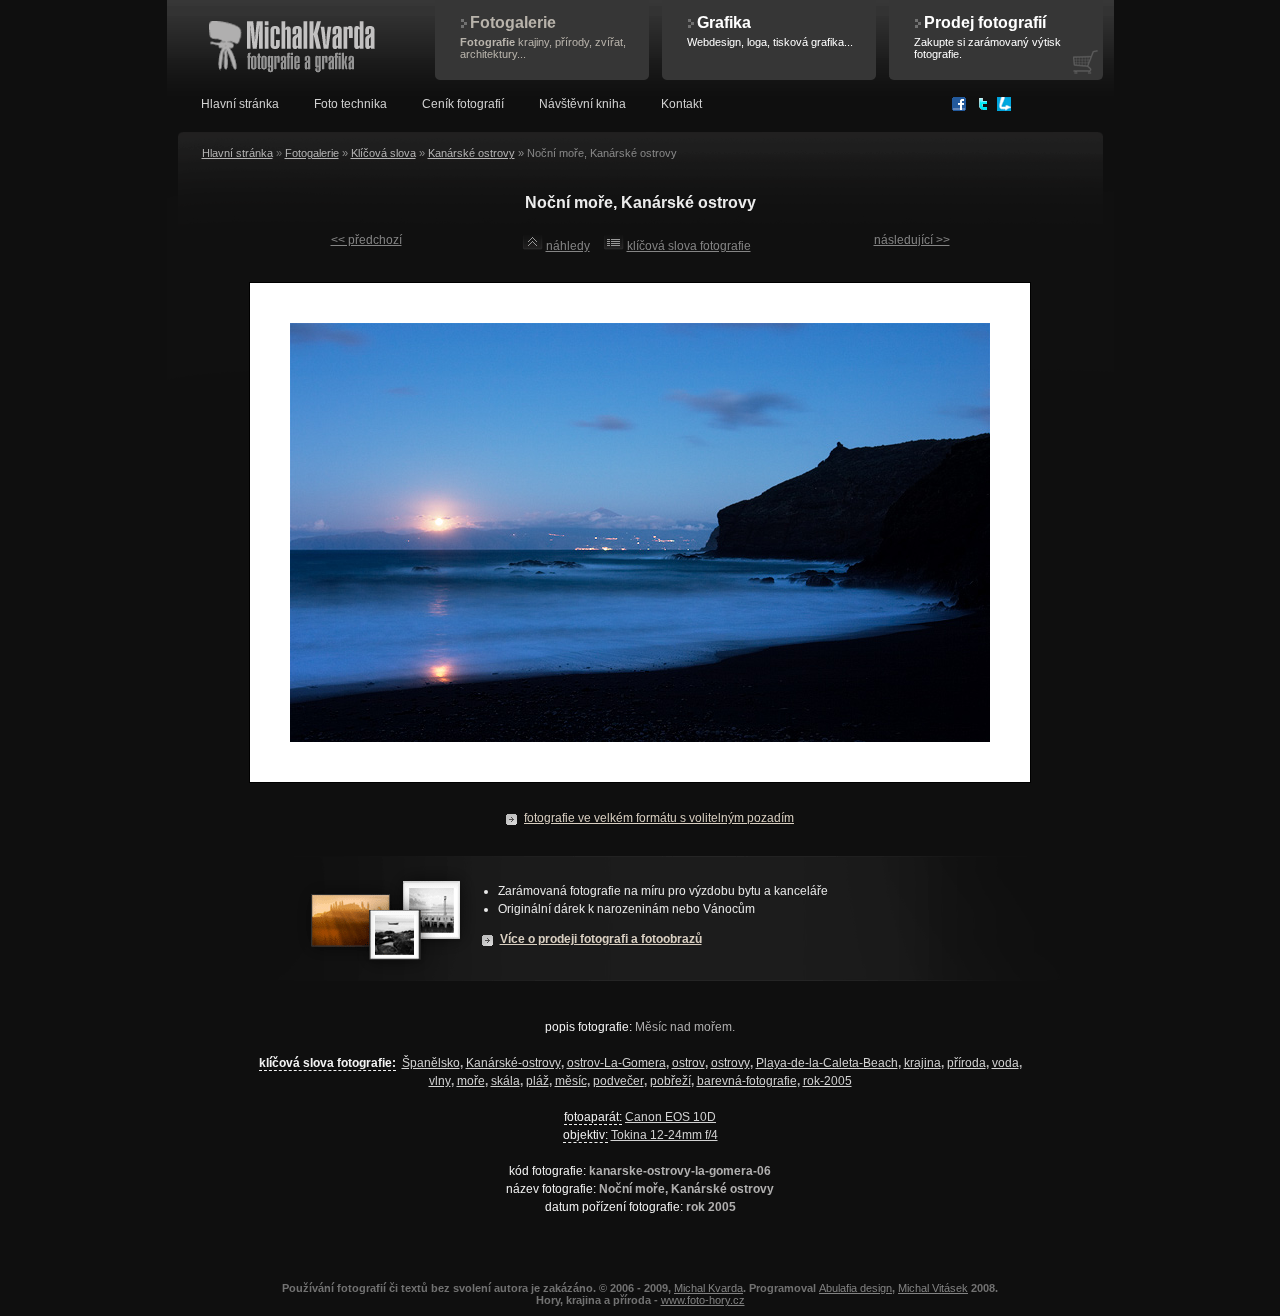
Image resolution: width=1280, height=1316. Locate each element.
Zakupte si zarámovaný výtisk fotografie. (987, 37)
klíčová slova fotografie (689, 246)
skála (505, 1081)
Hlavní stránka (237, 153)
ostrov (688, 1063)
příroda (966, 1063)
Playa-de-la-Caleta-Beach (827, 1063)
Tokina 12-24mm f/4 (664, 1135)
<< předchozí (366, 240)
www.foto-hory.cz (703, 1300)
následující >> (912, 240)
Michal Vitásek (933, 1288)
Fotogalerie (312, 153)
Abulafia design (855, 1288)
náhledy (568, 246)
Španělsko (431, 1063)
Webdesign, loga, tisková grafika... (770, 31)
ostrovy (730, 1063)
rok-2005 (827, 1081)
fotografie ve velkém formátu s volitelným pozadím (659, 818)
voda (1005, 1063)
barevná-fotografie (747, 1081)
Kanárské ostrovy (471, 153)
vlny (440, 1081)
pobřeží (670, 1081)
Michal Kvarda (708, 1288)
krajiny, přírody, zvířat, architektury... (543, 37)
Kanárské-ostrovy (513, 1063)
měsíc (571, 1081)
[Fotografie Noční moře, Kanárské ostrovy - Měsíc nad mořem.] (640, 794)
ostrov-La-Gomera (616, 1063)
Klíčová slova (383, 153)
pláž (537, 1081)
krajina (922, 1063)
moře (471, 1081)
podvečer (618, 1081)
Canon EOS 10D (670, 1117)
